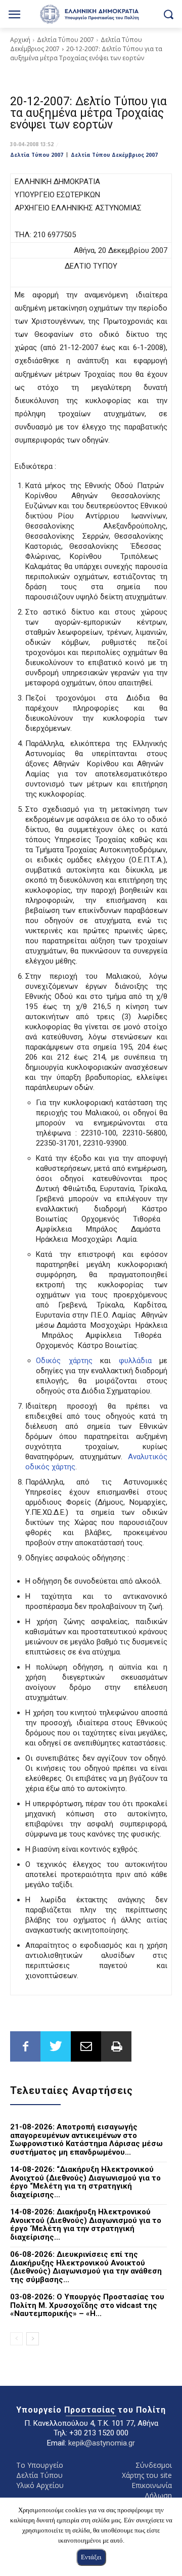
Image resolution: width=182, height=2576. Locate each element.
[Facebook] (25, 2046)
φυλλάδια (135, 1361)
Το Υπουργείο (40, 2465)
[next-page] (33, 2339)
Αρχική (20, 40)
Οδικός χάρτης (64, 1361)
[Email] (86, 2046)
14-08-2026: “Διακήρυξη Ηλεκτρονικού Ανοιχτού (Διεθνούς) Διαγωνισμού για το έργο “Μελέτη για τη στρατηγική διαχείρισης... (85, 2182)
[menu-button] (14, 15)
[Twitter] (56, 2046)
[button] (168, 14)
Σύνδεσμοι (154, 2465)
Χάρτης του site (147, 2475)
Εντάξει (91, 2557)
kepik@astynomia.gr (102, 2443)
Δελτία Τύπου (39, 2475)
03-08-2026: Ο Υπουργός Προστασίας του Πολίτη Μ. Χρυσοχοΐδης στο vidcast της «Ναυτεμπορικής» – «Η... (87, 2305)
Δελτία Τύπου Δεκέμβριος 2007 (114, 155)
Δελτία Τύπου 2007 (65, 40)
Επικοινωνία (152, 2485)
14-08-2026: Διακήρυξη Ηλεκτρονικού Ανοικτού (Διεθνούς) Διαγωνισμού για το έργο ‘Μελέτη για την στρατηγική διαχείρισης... (86, 2224)
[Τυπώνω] (116, 2046)
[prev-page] (16, 2339)
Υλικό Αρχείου (40, 2485)
